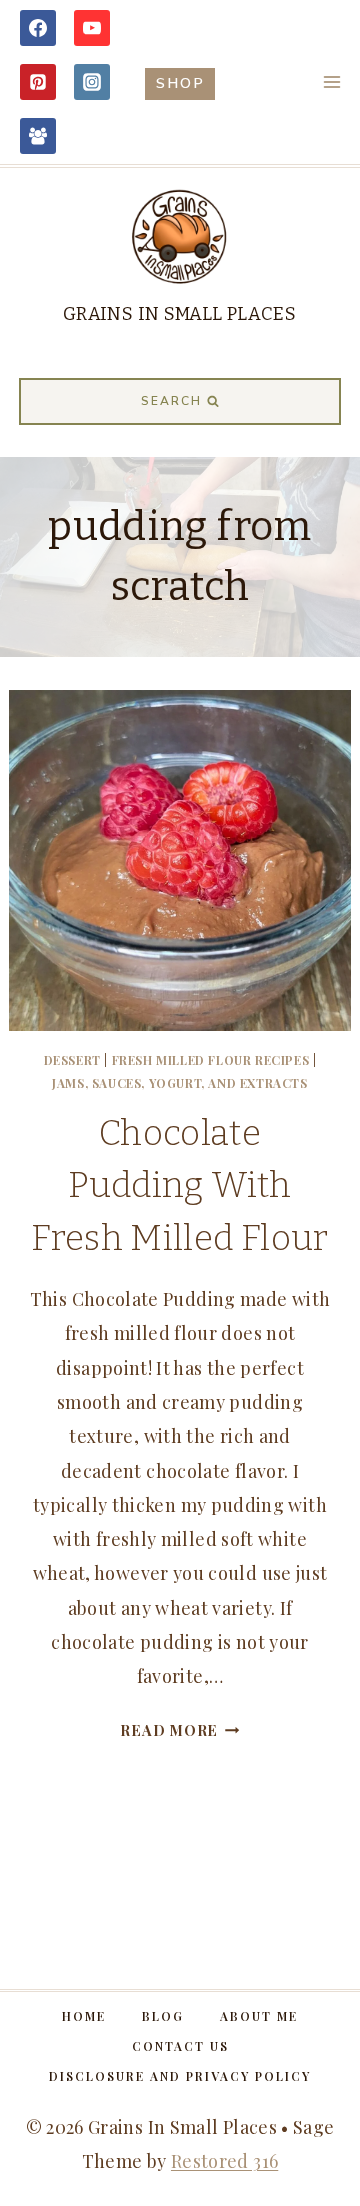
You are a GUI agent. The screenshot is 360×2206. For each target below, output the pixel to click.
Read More (179, 1730)
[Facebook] (38, 28)
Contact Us (180, 2046)
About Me (259, 2016)
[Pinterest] (38, 82)
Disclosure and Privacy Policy (180, 2076)
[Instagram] (92, 82)
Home (84, 2016)
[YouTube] (92, 28)
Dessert (72, 1060)
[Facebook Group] (38, 136)
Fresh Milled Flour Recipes (211, 1060)
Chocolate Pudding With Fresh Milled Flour (179, 1185)
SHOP (180, 83)
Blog (163, 2016)
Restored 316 (224, 2161)
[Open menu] (331, 81)
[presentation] (179, 860)
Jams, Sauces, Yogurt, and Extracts (179, 1083)
